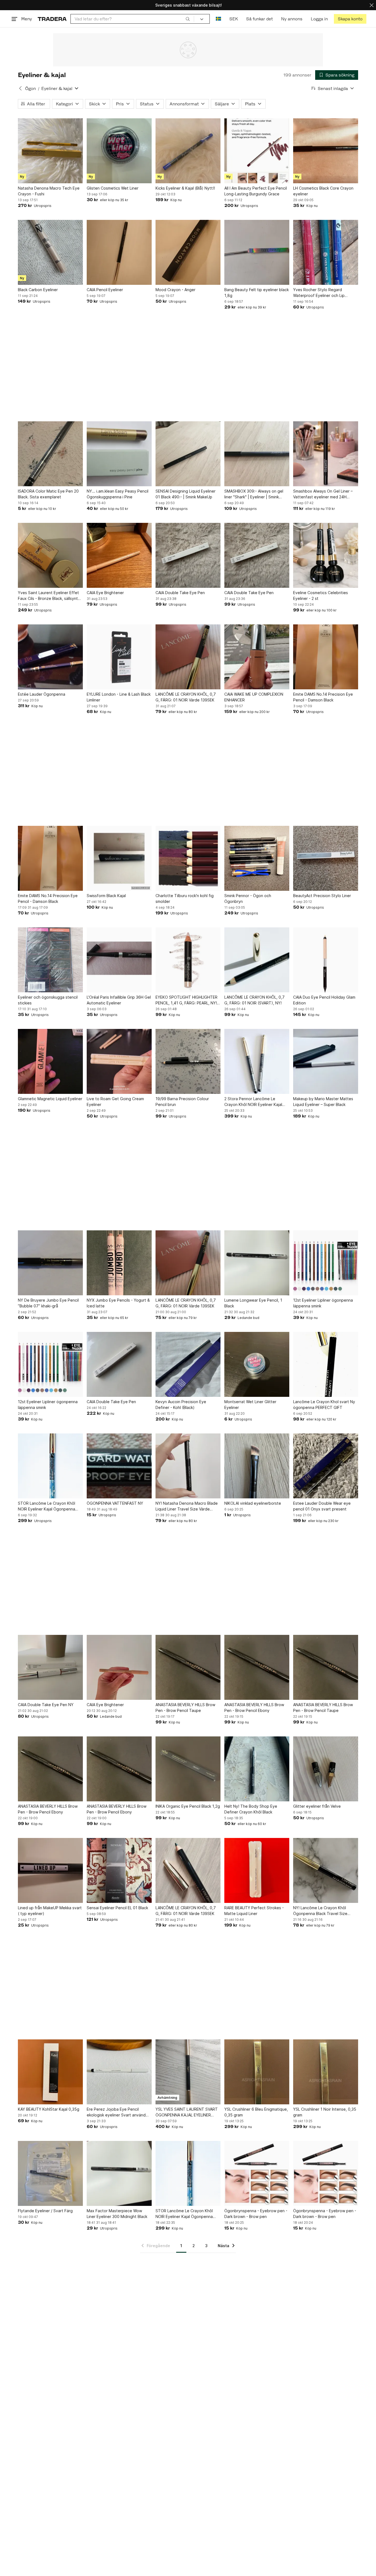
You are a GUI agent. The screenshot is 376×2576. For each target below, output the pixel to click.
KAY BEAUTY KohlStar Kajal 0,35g (49, 2109)
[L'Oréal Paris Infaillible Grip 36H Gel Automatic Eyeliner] (119, 960)
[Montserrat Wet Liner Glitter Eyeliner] (257, 1364)
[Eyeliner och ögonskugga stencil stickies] (50, 960)
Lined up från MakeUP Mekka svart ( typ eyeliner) (50, 1911)
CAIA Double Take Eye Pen (180, 593)
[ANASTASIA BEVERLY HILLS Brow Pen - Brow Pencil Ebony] (257, 1667)
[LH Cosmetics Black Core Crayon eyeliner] (326, 151)
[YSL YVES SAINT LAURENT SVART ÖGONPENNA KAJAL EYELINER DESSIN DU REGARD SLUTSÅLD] (188, 2072)
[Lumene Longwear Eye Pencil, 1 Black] (257, 1263)
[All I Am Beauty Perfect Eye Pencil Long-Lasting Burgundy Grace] (257, 151)
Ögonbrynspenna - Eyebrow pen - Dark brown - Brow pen (256, 2214)
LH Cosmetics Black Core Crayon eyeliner (323, 191)
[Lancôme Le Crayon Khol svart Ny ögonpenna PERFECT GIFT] (326, 1364)
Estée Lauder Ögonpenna (42, 694)
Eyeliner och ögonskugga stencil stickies (48, 1000)
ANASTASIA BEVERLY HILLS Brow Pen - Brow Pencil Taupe (185, 1708)
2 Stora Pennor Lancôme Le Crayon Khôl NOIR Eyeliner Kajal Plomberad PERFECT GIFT (253, 1102)
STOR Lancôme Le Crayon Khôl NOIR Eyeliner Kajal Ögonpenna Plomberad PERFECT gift (47, 1506)
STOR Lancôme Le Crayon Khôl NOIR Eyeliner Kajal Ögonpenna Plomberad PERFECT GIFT (184, 2214)
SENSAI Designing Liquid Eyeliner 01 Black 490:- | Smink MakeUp (186, 494)
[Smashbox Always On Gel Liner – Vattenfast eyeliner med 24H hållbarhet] (326, 454)
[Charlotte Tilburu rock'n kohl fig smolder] (188, 858)
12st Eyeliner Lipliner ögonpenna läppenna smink (323, 1303)
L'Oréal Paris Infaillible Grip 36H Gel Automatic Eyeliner (119, 1000)
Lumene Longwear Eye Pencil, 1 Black (253, 1303)
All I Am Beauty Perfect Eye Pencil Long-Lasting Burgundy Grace (256, 191)
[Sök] (188, 19)
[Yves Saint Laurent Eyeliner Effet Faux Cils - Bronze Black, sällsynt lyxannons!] (50, 555)
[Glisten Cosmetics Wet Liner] (119, 151)
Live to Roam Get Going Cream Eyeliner (115, 1102)
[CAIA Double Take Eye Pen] (188, 555)
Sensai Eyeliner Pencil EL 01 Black (117, 1908)
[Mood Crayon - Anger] (188, 252)
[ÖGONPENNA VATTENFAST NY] (119, 1466)
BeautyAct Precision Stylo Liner (322, 896)
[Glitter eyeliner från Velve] (326, 1769)
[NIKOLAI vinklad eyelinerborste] (257, 1466)
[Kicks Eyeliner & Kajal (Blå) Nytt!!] (188, 151)
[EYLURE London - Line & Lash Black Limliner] (119, 657)
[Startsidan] (52, 19)
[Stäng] (372, 5)
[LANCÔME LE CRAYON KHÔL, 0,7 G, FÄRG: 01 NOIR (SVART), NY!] (257, 960)
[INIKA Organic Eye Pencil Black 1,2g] (188, 1769)
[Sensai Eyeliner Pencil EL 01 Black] (119, 1870)
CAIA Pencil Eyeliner (105, 290)
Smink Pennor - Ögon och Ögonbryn (248, 898)
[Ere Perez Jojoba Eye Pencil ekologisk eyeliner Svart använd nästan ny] (119, 2072)
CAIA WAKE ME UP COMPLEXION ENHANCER (254, 697)
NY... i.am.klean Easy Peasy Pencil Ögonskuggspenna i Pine (118, 494)
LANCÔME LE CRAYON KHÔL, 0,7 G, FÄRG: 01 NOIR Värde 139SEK (186, 697)
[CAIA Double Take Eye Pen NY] (50, 1667)
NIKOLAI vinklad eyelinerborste (253, 1503)
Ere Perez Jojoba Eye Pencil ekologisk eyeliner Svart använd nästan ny (116, 2112)
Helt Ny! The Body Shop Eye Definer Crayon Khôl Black (251, 1809)
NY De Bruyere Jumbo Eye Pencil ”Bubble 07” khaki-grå (48, 1303)
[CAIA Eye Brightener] (119, 555)
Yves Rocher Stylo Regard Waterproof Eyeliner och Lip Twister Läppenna (319, 293)
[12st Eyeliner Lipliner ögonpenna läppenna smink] (326, 1263)
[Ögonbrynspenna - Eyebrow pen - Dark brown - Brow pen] (257, 2173)
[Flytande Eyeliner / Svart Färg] (50, 2173)
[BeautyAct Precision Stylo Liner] (326, 858)
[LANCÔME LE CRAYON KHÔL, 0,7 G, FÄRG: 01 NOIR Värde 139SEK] (188, 657)
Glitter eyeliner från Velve (317, 1806)
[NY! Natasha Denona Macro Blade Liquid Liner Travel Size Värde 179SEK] (188, 1466)
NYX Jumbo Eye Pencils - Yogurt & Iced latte (118, 1303)
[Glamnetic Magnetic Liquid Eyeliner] (50, 1061)
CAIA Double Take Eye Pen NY (46, 1705)
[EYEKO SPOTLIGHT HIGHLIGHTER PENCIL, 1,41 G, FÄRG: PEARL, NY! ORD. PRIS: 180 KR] (188, 960)
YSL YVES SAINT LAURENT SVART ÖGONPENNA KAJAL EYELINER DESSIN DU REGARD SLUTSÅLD (187, 2112)
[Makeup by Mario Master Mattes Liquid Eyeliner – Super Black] (326, 1061)
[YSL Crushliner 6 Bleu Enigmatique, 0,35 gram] (257, 2072)
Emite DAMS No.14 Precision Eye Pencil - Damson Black (323, 697)
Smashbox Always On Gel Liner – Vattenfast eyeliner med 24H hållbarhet (323, 494)
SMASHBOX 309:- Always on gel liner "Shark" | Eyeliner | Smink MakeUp (254, 494)
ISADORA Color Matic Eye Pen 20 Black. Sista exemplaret (48, 494)
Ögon (30, 88)
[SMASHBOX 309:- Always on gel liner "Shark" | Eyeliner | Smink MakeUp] (257, 454)
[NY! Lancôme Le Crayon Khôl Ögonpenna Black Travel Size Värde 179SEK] (326, 1870)
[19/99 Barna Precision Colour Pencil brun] (188, 1061)
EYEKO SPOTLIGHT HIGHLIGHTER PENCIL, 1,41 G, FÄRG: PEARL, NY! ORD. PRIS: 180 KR (186, 1000)
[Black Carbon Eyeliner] (50, 252)
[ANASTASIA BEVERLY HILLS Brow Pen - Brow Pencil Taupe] (188, 1667)
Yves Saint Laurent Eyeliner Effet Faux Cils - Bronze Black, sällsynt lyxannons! (48, 596)
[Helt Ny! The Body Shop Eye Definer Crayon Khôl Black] (257, 1769)
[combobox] (132, 19)
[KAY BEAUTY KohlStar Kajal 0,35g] (50, 2072)
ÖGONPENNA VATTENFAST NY (115, 1503)
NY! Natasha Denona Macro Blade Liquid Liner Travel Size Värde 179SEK (187, 1506)
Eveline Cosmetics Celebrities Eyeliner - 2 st (321, 595)
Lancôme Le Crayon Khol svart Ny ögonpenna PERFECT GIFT (324, 1405)
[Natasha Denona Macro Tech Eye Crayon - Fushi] (50, 151)
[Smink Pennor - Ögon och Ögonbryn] (257, 858)
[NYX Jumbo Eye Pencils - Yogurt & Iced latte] (119, 1263)
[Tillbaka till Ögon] (20, 88)
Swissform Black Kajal (106, 896)
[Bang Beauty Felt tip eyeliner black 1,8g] (257, 252)
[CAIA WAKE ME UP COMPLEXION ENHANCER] (257, 657)
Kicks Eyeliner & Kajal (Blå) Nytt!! (185, 188)
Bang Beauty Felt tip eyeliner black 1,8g (257, 293)
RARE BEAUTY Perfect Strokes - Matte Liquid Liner (254, 1911)
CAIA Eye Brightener (105, 593)
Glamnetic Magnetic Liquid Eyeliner (50, 1099)
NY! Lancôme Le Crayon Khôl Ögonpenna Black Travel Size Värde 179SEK (320, 1911)
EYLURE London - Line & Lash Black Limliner (119, 697)
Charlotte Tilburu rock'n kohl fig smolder (185, 898)
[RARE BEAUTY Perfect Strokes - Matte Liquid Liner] (257, 1870)
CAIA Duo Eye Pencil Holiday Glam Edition (324, 1000)
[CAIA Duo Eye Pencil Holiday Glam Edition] (326, 960)
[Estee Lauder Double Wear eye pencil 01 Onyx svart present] (326, 1466)
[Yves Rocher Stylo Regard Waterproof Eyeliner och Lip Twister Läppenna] (326, 252)
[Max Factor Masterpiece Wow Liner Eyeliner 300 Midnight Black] (119, 2173)
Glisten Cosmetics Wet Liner (113, 188)
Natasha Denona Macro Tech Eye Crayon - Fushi (49, 191)
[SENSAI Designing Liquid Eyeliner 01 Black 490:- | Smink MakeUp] (188, 454)
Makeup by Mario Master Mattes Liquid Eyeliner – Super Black (323, 1102)
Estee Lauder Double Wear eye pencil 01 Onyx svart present (322, 1506)
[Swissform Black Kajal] (119, 858)
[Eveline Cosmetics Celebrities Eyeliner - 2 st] (326, 555)
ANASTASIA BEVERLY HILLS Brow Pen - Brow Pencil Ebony (254, 1708)
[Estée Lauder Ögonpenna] (50, 657)
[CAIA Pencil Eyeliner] (119, 252)
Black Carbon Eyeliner (38, 290)
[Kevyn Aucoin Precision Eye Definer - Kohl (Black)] (188, 1364)
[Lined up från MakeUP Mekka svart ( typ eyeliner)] (50, 1870)
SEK (234, 19)
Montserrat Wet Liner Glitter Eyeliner (250, 1405)
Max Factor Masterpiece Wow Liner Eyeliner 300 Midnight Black (117, 2214)
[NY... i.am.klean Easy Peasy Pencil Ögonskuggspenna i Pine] (119, 454)
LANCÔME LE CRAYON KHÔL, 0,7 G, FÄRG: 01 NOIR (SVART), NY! (254, 1000)
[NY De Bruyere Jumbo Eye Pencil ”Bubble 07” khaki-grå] (50, 1263)
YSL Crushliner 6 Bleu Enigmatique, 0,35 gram (256, 2112)
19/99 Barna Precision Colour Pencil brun (182, 1102)
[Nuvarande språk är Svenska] (218, 19)
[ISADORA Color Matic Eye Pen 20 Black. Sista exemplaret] (50, 454)
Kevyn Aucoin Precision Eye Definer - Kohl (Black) (181, 1405)
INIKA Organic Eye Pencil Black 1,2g (188, 1806)
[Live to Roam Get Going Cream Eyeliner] (119, 1061)
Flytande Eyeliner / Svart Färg (45, 2211)
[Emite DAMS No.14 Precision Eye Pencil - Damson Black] (326, 657)
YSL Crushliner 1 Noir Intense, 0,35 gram (325, 2112)
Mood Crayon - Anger (175, 290)
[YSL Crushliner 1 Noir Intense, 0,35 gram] (326, 2072)
